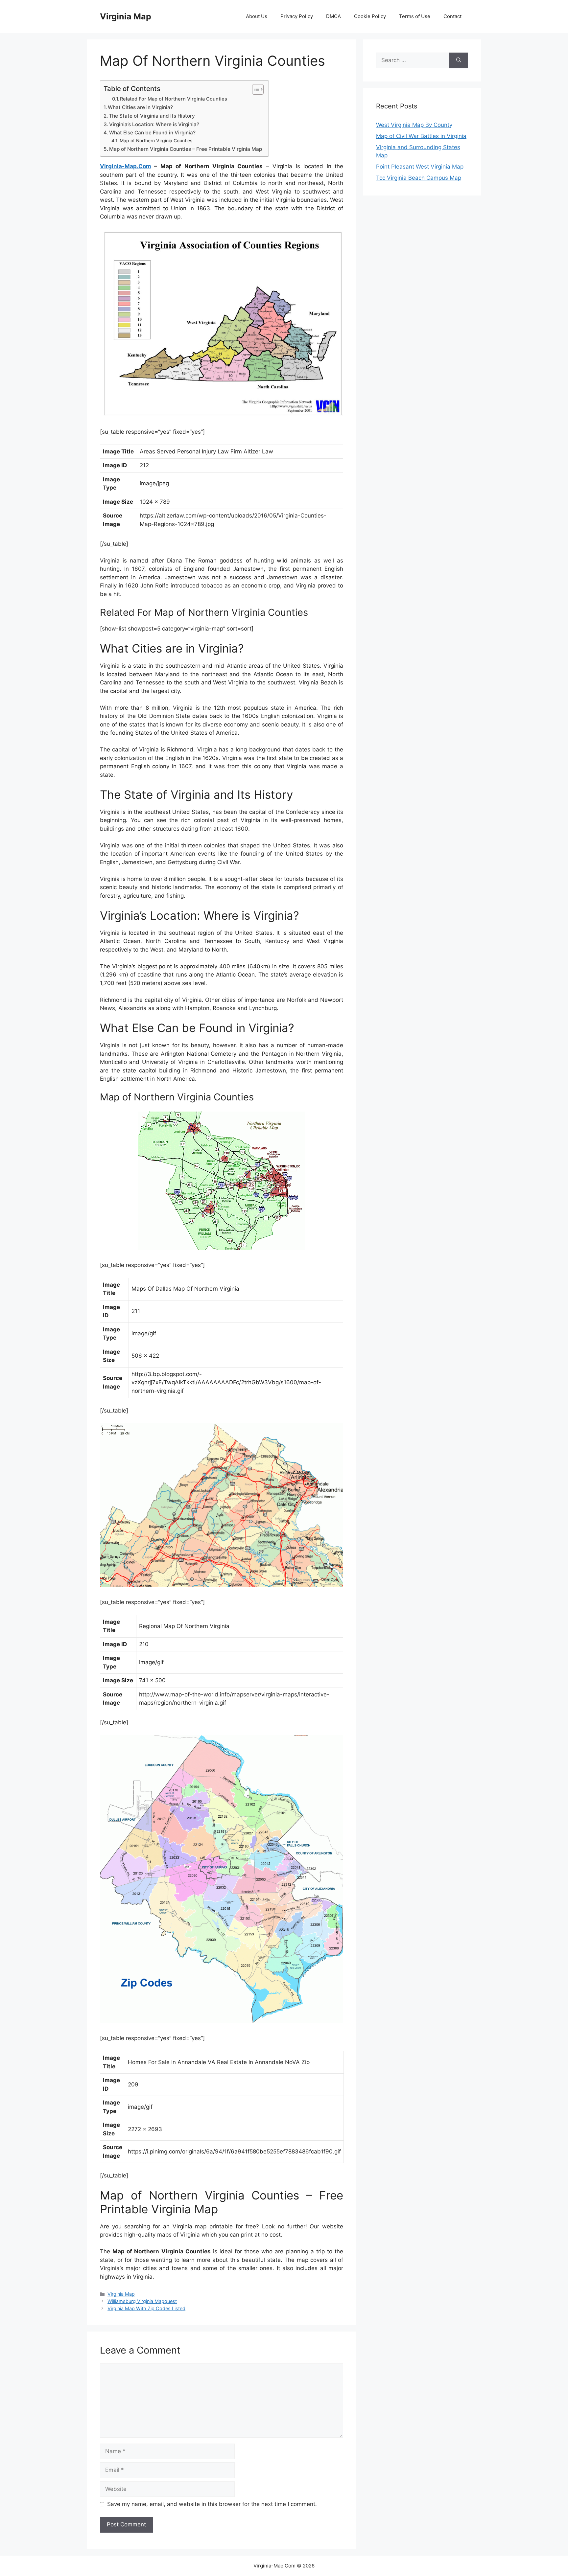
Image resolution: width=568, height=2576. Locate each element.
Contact (452, 16)
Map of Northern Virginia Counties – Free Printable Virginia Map (186, 149)
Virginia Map (126, 16)
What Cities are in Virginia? (140, 107)
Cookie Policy (370, 16)
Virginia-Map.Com (126, 166)
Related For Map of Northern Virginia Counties (174, 99)
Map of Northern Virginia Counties (156, 141)
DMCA (333, 16)
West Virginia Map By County (414, 125)
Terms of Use (415, 16)
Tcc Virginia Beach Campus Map (419, 178)
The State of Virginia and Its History (152, 116)
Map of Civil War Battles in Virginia (421, 136)
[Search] (459, 60)
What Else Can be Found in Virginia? (152, 133)
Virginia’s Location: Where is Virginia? (154, 124)
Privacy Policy (297, 16)
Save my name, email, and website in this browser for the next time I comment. (212, 2504)
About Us (257, 16)
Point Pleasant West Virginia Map (420, 167)
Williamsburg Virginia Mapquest (142, 2301)
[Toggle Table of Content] (255, 89)
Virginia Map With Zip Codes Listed (146, 2308)
